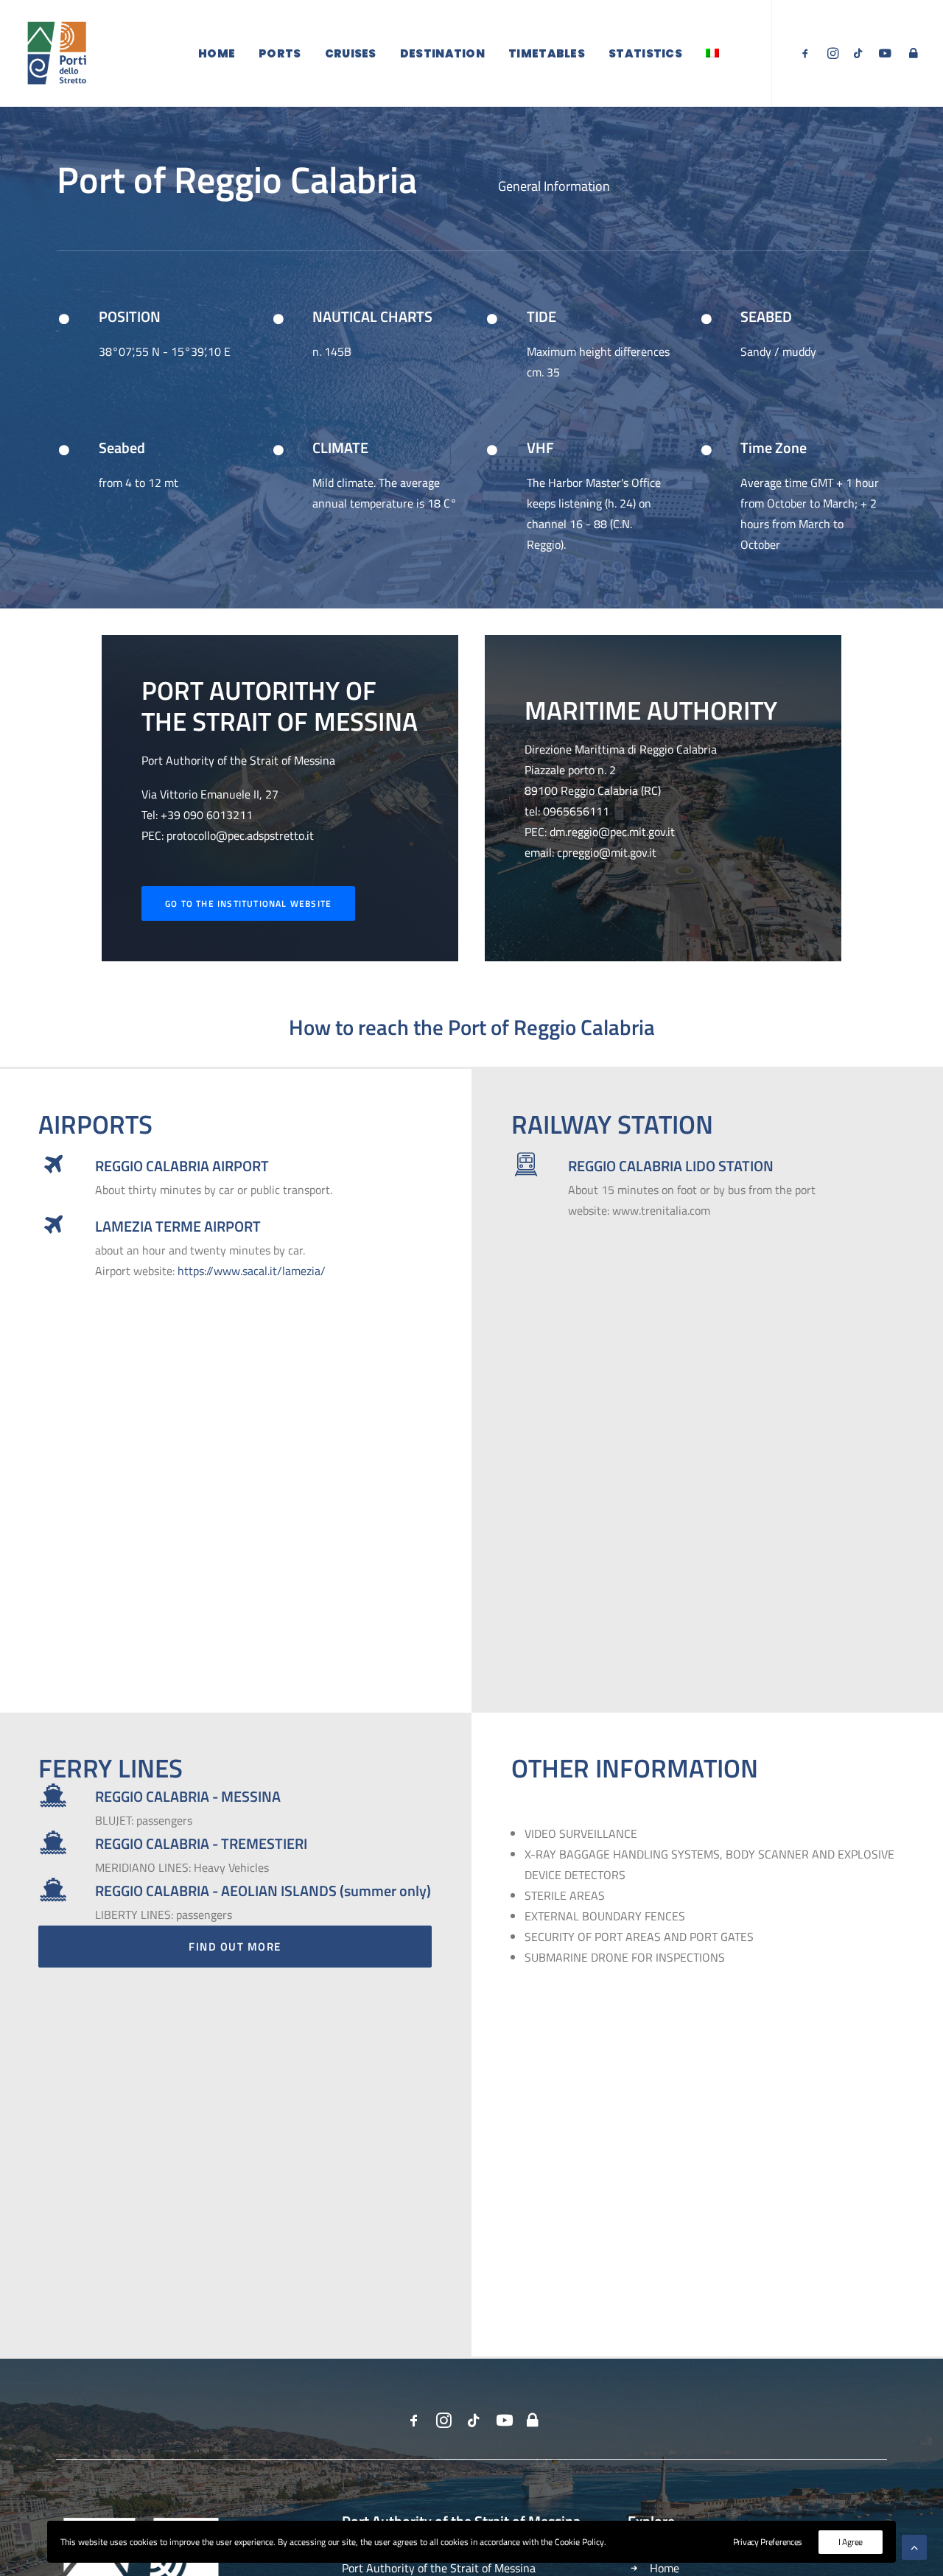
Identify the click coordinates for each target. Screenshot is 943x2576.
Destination (442, 53)
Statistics (645, 53)
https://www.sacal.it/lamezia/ (252, 1271)
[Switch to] (712, 53)
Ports (280, 53)
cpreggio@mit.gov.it (607, 852)
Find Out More (235, 1947)
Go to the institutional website (248, 903)
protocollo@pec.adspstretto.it (240, 835)
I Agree (851, 2542)
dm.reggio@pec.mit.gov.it (612, 832)
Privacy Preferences (768, 2542)
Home (217, 53)
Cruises (351, 53)
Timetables (547, 53)
